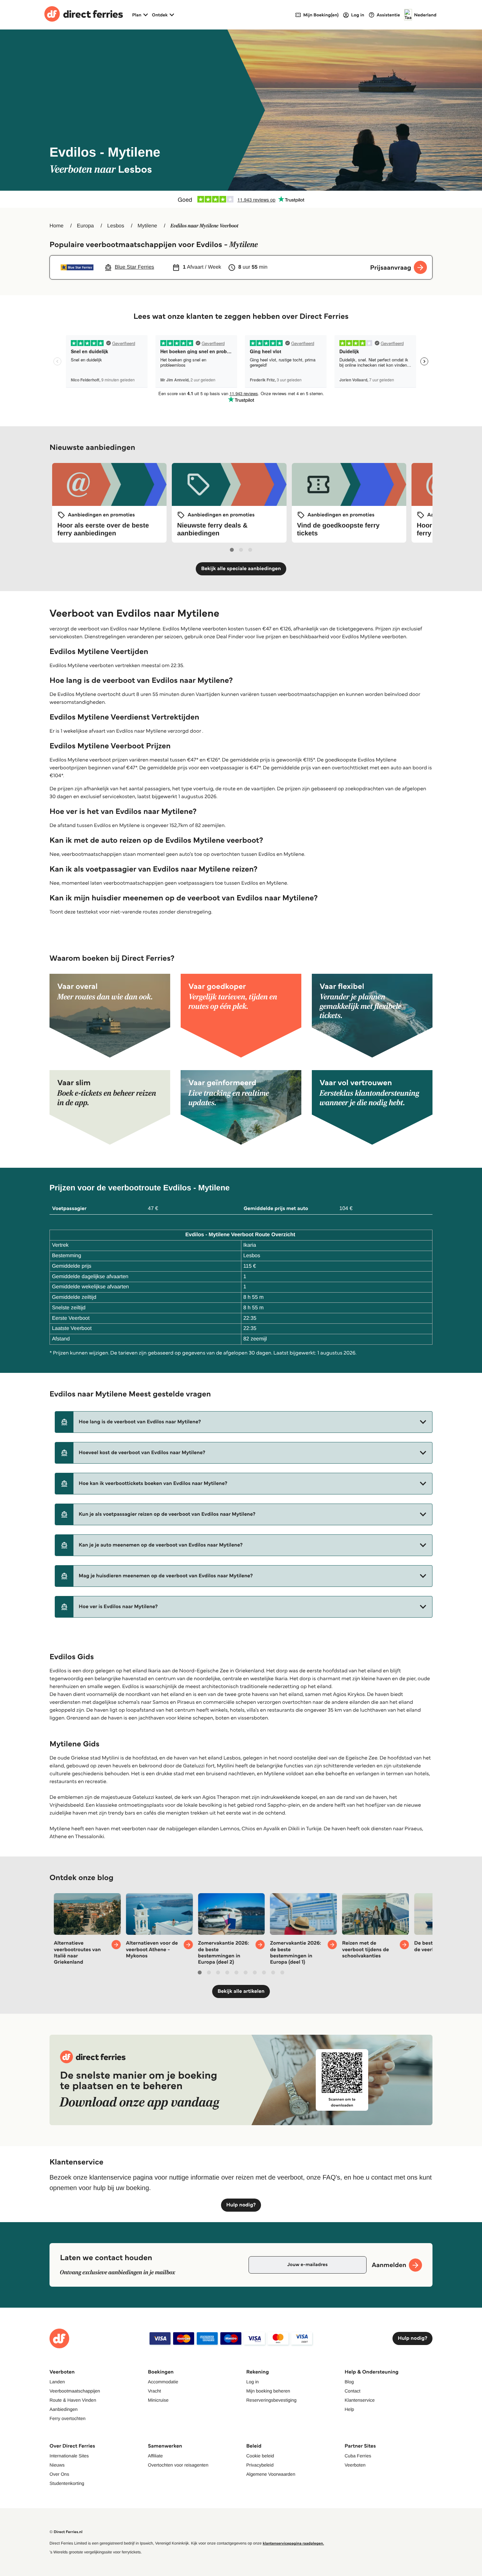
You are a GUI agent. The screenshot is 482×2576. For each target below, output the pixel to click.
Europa (86, 226)
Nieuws (57, 2465)
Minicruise (158, 2400)
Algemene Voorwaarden (271, 2474)
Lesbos (116, 226)
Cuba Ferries (358, 2456)
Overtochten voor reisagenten (178, 2465)
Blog (349, 2382)
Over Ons (59, 2474)
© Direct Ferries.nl (66, 2532)
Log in (252, 2382)
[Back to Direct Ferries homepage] (84, 15)
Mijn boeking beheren (268, 2391)
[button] (244, 1422)
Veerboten (355, 2465)
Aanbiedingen (64, 2409)
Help (349, 2409)
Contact (352, 2391)
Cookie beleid (260, 2456)
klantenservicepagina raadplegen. (293, 2543)
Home (57, 226)
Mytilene (148, 226)
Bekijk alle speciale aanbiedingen (241, 569)
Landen (57, 2382)
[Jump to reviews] (241, 199)
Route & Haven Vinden (73, 2400)
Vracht (154, 2391)
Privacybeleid (260, 2465)
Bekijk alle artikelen (241, 1991)
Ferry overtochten (68, 2418)
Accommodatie (163, 2382)
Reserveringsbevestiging (271, 2400)
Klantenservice (360, 2400)
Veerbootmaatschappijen (75, 2391)
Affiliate (155, 2456)
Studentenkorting (67, 2483)
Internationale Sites (69, 2456)
